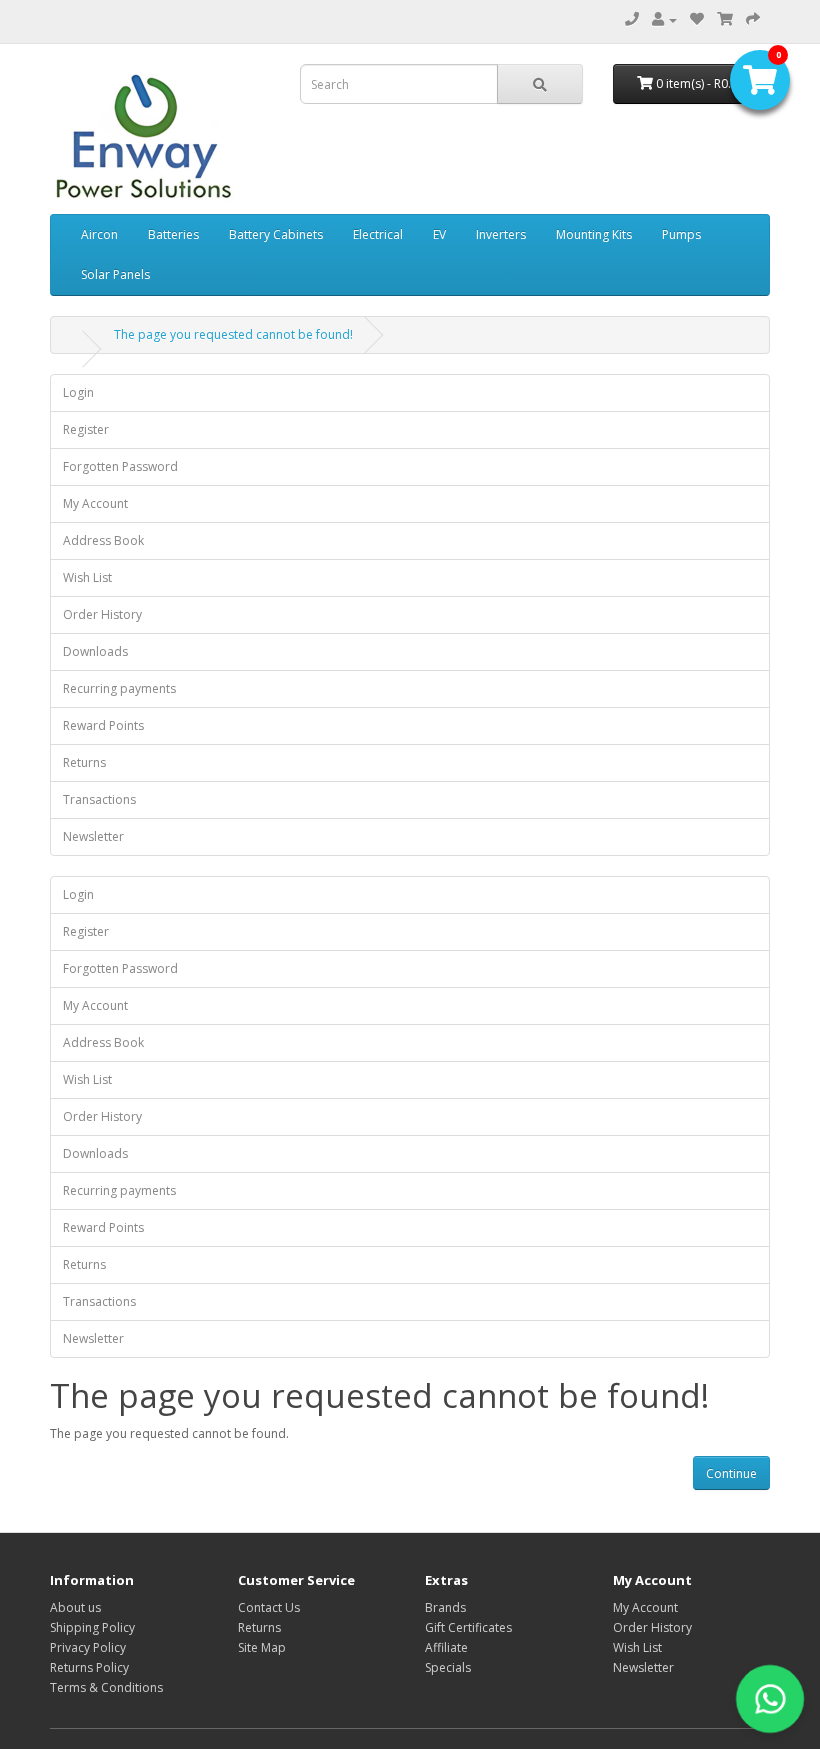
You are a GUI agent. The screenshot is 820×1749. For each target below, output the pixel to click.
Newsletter (93, 836)
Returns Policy (89, 1667)
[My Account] (664, 19)
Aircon (99, 234)
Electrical (378, 234)
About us (75, 1607)
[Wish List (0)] (697, 19)
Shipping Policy (92, 1627)
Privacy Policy (88, 1647)
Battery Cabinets (276, 234)
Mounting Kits (594, 234)
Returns (84, 762)
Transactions (99, 799)
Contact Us (269, 1607)
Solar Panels (115, 274)
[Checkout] (753, 19)
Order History (102, 614)
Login (78, 392)
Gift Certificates (468, 1627)
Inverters (501, 234)
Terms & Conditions (106, 1687)
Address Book (103, 540)
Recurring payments (119, 688)
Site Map (262, 1647)
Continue (731, 1473)
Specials (448, 1667)
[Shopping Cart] (725, 19)
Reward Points (103, 725)
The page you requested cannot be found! (233, 334)
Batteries (173, 234)
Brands (445, 1607)
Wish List (87, 577)
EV (439, 234)
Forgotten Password (120, 466)
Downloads (95, 651)
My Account (95, 503)
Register (86, 429)
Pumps (681, 234)
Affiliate (446, 1647)
